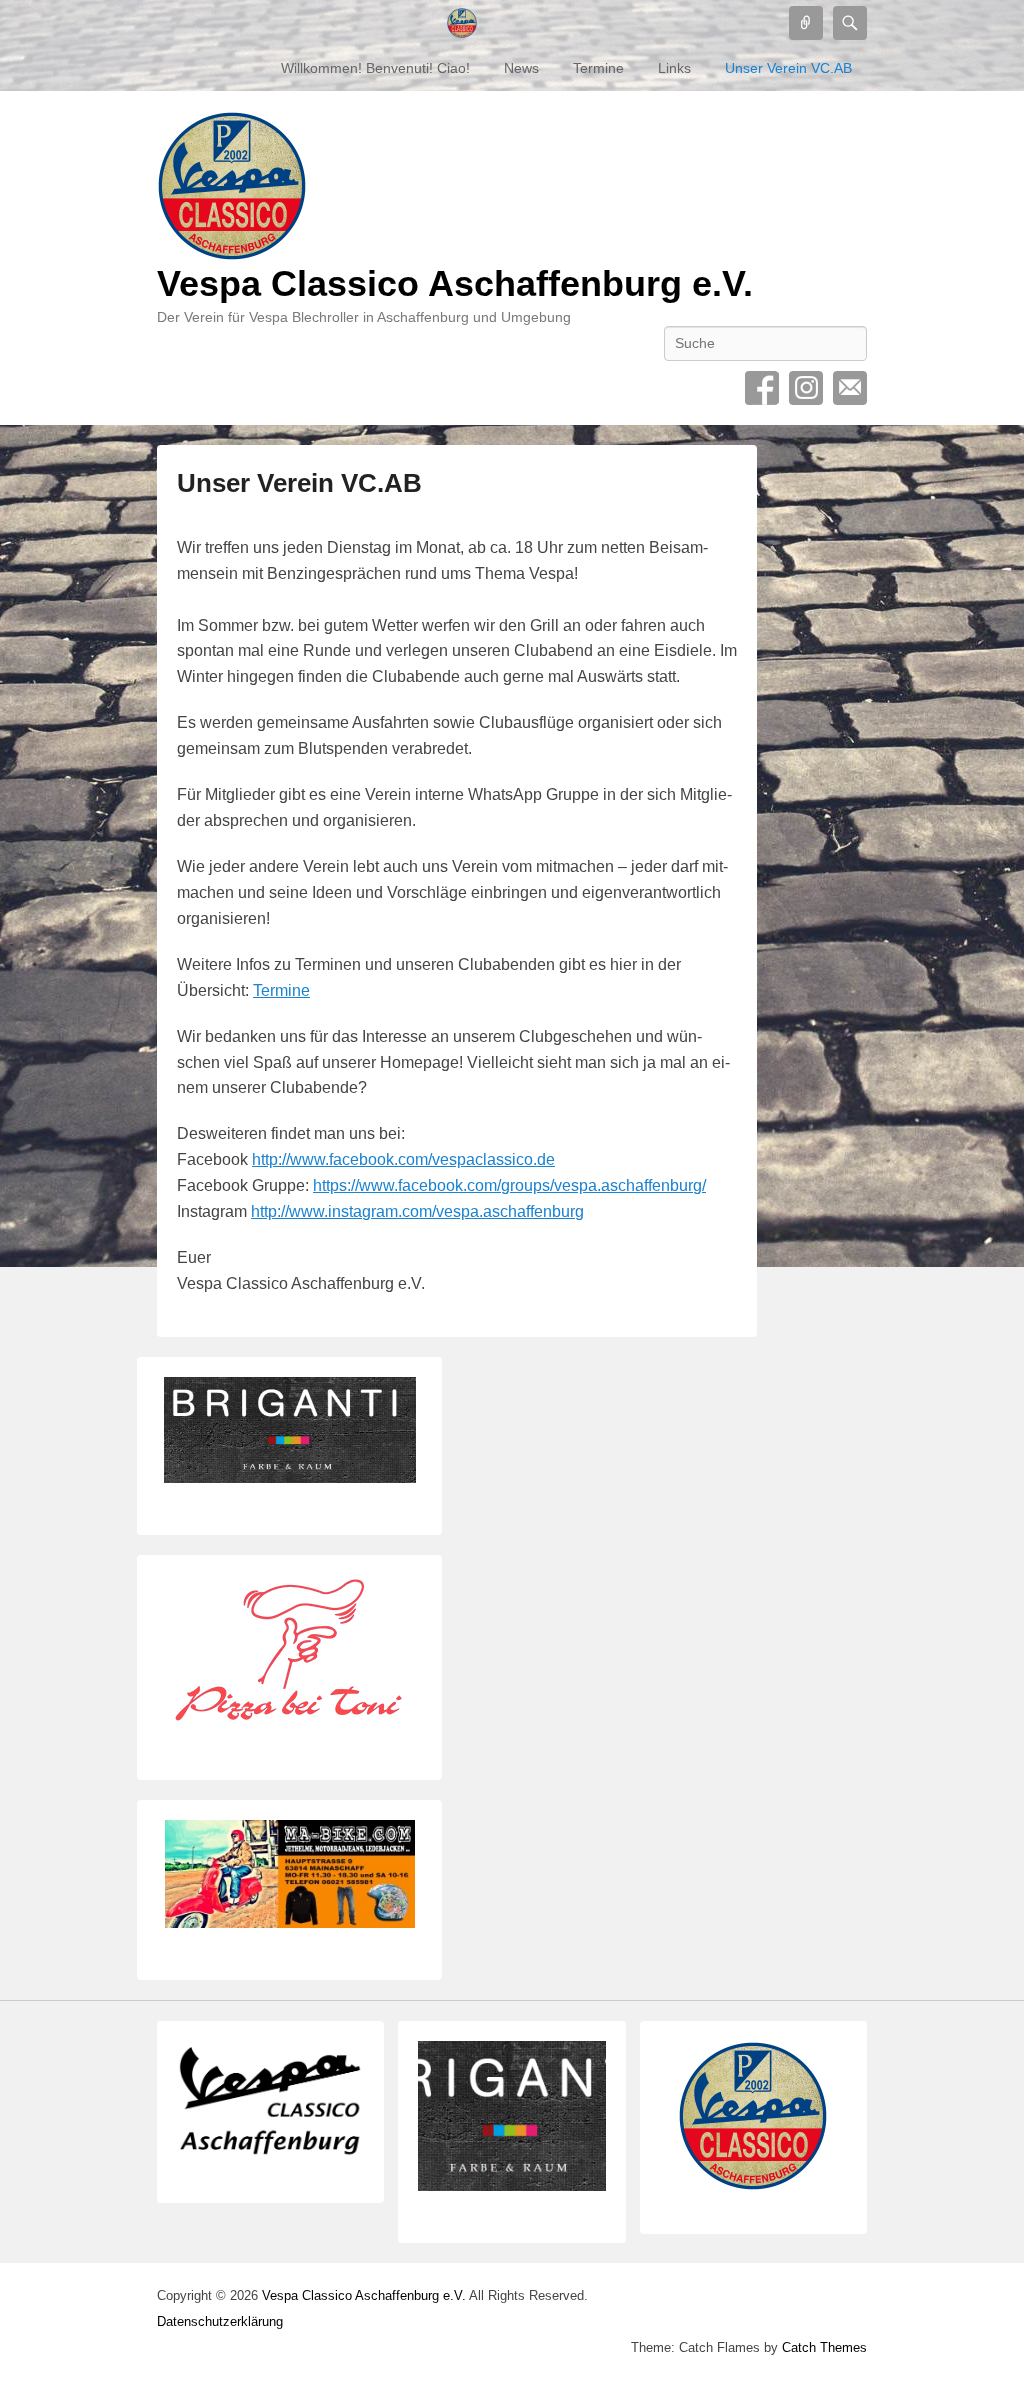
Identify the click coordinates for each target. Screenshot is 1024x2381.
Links (674, 68)
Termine (598, 68)
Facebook (762, 388)
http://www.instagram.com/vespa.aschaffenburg (417, 1211)
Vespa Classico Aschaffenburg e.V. (455, 283)
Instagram (806, 388)
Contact (850, 388)
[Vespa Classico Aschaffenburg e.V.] (462, 23)
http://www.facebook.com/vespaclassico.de (403, 1159)
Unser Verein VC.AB (788, 68)
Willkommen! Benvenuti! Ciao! (375, 68)
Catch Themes (824, 2347)
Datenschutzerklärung (220, 2321)
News (521, 68)
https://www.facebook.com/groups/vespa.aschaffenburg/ (509, 1185)
